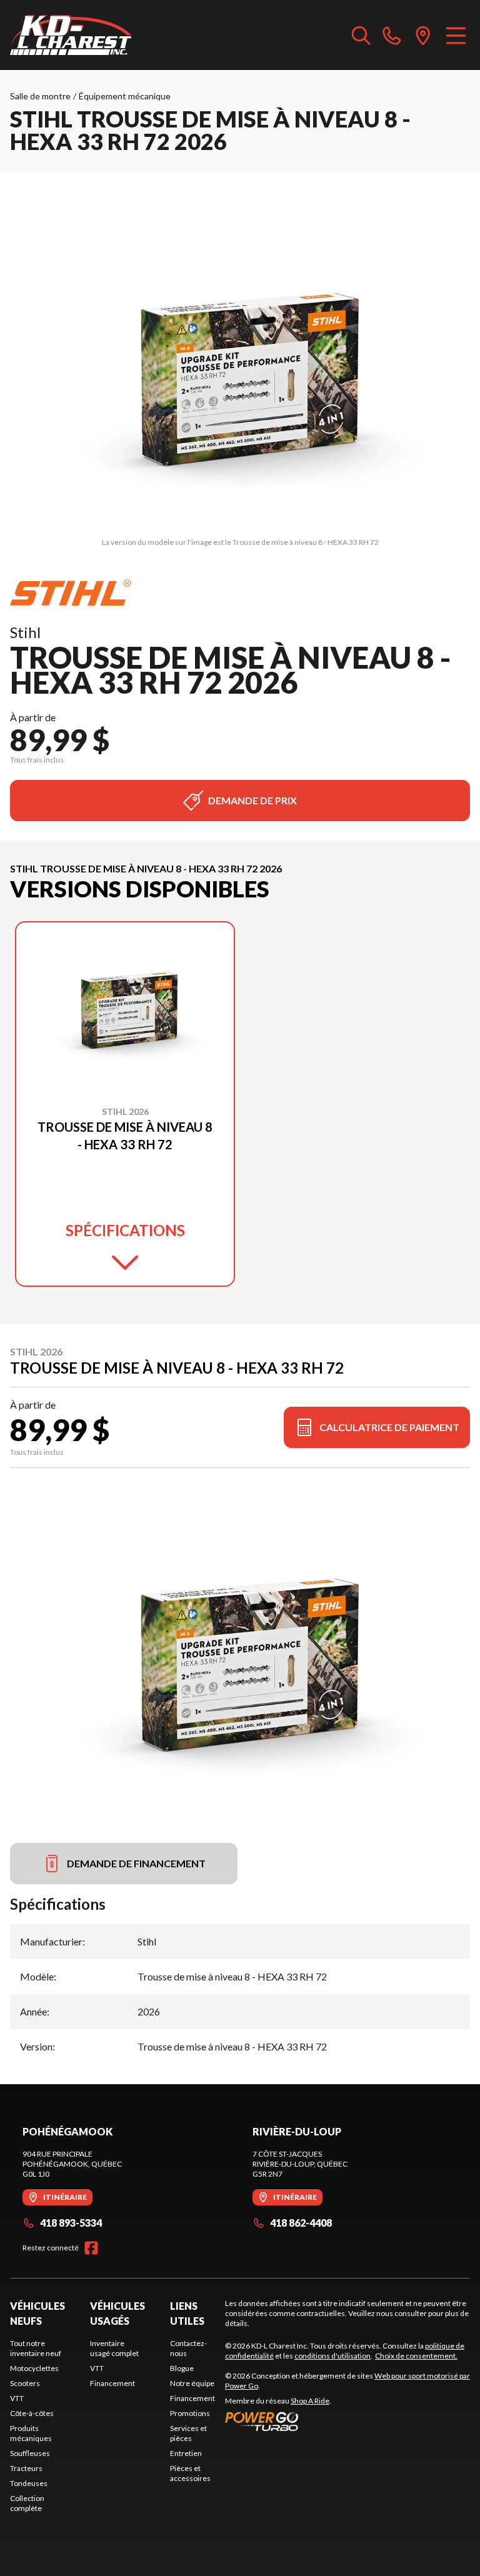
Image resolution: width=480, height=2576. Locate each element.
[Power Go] (347, 2421)
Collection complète (27, 2503)
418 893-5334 (71, 2223)
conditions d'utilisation (332, 2356)
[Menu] (456, 35)
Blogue (182, 2368)
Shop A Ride (310, 2401)
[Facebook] (91, 2248)
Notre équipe (192, 2383)
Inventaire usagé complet (114, 2348)
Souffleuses (30, 2453)
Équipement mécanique (125, 96)
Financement (112, 2383)
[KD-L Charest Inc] (71, 35)
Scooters (25, 2383)
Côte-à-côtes (32, 2413)
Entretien (186, 2453)
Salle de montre (40, 96)
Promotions (190, 2413)
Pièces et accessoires (190, 2473)
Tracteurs (26, 2468)
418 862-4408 (301, 2223)
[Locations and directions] (423, 35)
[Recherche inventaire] (361, 35)
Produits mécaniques (31, 2433)
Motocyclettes (34, 2368)
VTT (17, 2398)
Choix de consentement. (416, 2356)
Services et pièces (188, 2433)
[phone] (392, 35)
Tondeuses (29, 2483)
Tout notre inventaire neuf (36, 2348)
